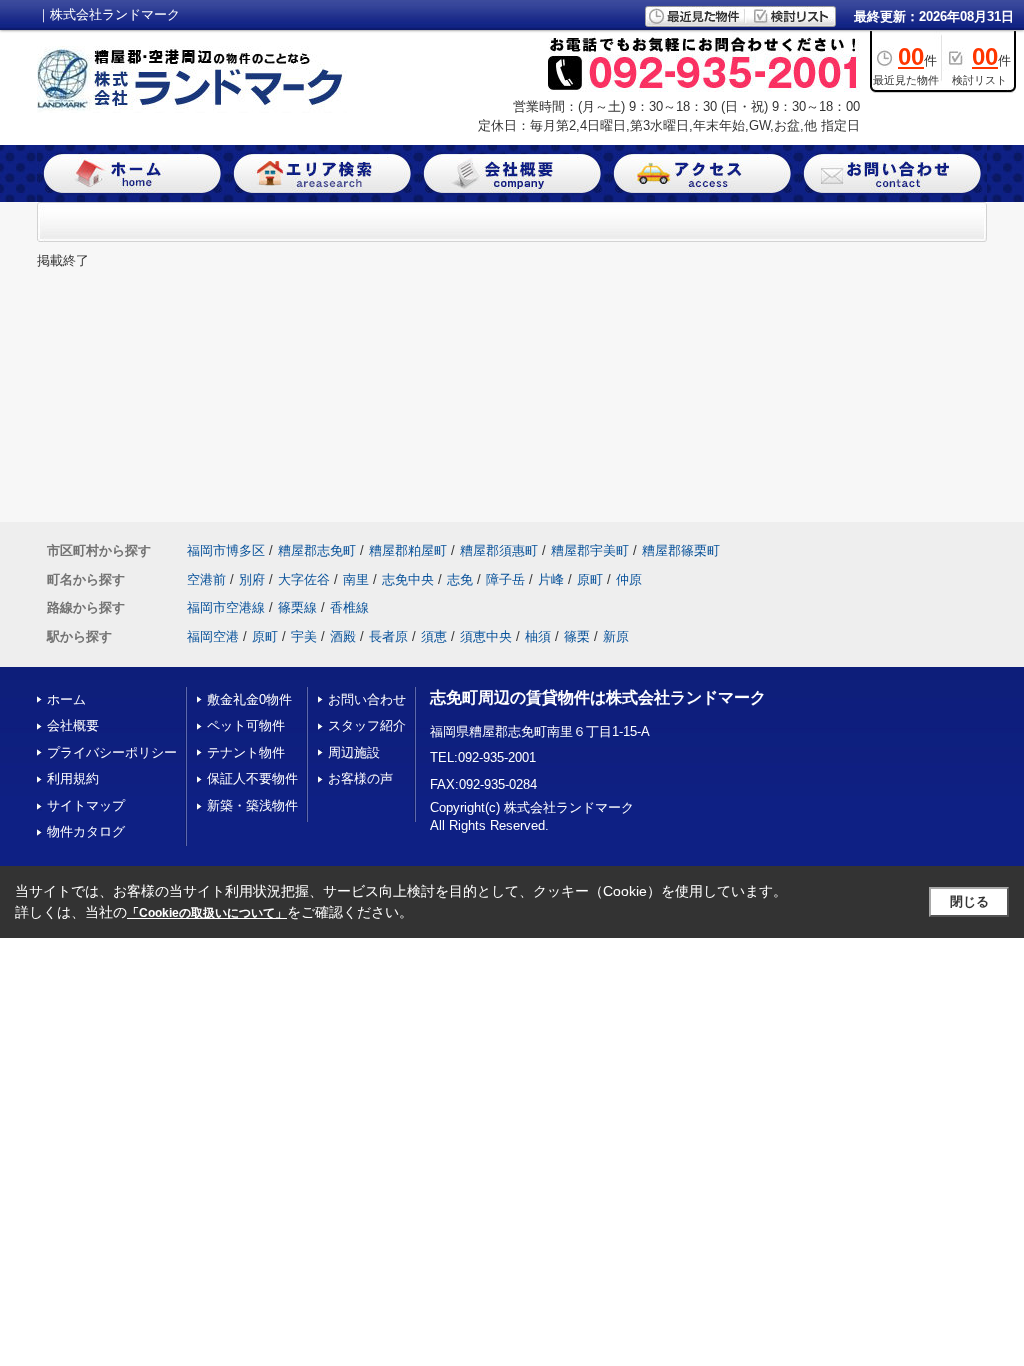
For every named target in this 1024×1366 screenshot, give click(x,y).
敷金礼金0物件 (249, 699)
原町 (590, 579)
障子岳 (505, 579)
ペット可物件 (246, 725)
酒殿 (343, 636)
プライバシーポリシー (112, 752)
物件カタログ (86, 831)
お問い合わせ (367, 699)
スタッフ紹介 (367, 725)
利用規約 (73, 778)
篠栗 (577, 636)
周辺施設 (354, 752)
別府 (252, 579)
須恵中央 (486, 636)
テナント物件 (246, 752)
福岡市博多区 (226, 550)
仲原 (629, 579)
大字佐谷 (304, 579)
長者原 (388, 636)
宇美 (304, 636)
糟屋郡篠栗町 (681, 550)
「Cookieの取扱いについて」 (207, 913)
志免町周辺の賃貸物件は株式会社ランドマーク (598, 697)
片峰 (551, 579)
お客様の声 (360, 778)
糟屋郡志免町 (317, 550)
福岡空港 (213, 636)
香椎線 (349, 607)
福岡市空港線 (226, 607)
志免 (460, 579)
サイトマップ (86, 805)
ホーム (66, 699)
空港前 (206, 579)
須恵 (434, 636)
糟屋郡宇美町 (590, 550)
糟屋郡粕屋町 (408, 550)
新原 (616, 636)
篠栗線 (297, 607)
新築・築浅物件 (252, 805)
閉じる (969, 901)
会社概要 (73, 725)
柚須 (538, 636)
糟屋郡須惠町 (499, 550)
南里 (356, 579)
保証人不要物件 (252, 778)
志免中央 (408, 579)
